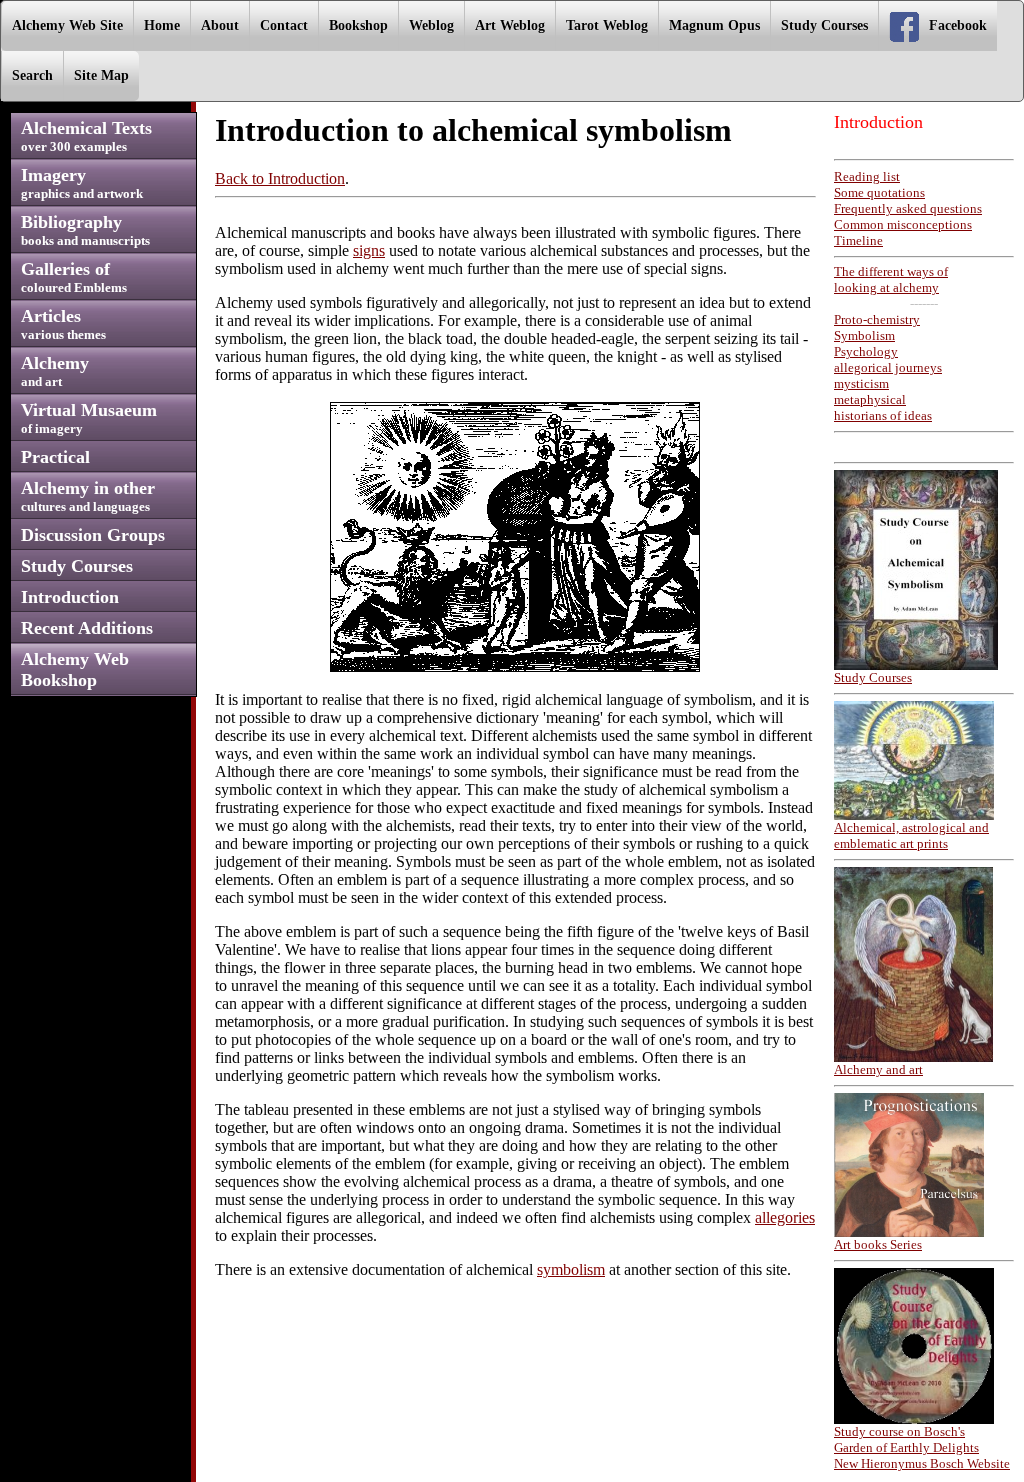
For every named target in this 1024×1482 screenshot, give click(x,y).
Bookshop (358, 25)
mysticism (861, 383)
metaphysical (870, 399)
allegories (785, 1217)
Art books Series (878, 1244)
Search (32, 75)
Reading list (867, 176)
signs (369, 250)
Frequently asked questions (908, 208)
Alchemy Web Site (67, 25)
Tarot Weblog (607, 25)
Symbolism (864, 335)
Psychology (866, 351)
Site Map (101, 75)
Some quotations (879, 192)
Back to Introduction (280, 178)
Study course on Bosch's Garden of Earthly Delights (906, 1439)
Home (162, 25)
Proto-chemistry (877, 319)
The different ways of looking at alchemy (891, 279)
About (220, 25)
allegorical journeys (888, 367)
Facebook (958, 25)
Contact (284, 25)
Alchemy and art (878, 1069)
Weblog (431, 25)
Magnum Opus (714, 25)
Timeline (858, 240)
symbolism (571, 1269)
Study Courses (824, 25)
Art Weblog (510, 25)
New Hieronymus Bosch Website (922, 1463)
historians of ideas (883, 415)
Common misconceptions (903, 224)
